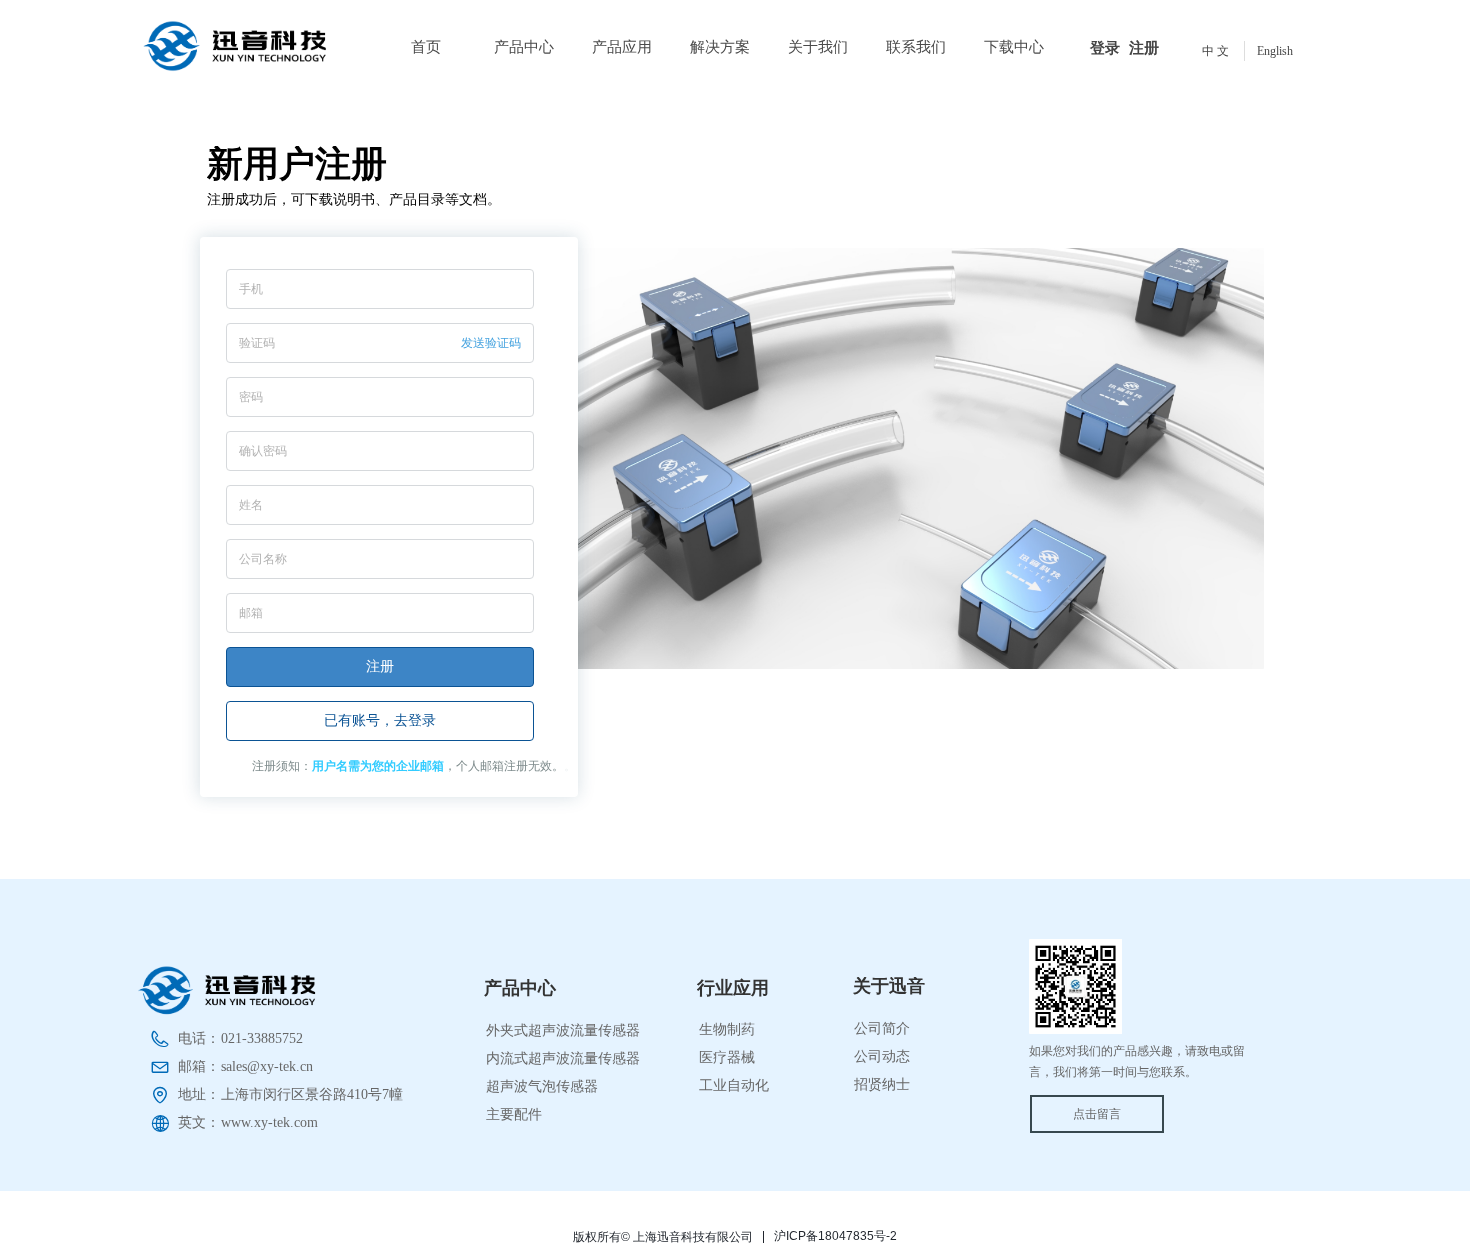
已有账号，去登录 (380, 720)
